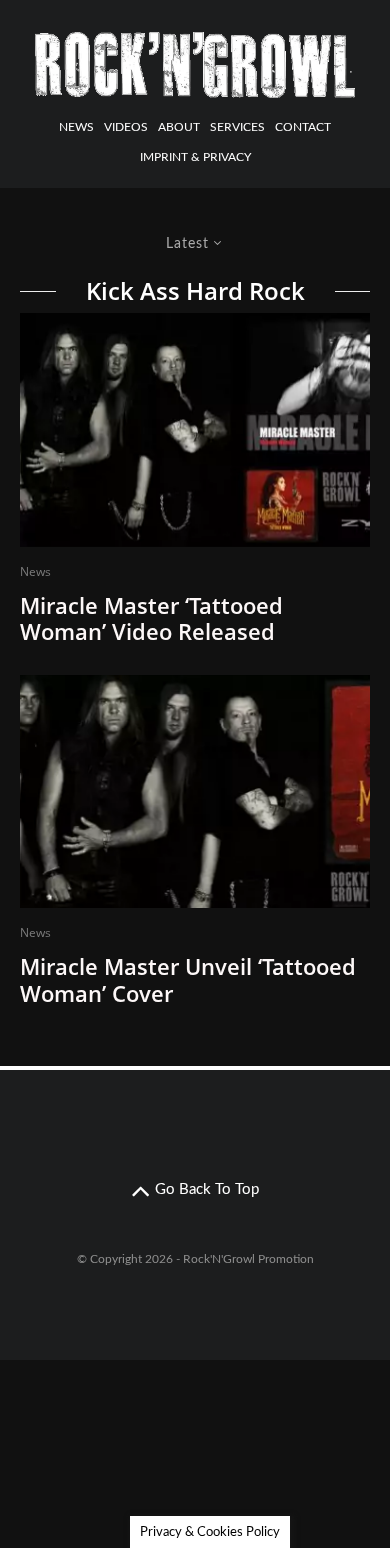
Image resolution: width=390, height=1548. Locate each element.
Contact (303, 127)
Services (237, 127)
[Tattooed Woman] (195, 792)
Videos (126, 127)
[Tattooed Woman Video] (195, 430)
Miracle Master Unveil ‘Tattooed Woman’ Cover (188, 979)
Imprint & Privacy (195, 157)
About (179, 127)
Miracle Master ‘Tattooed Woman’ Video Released (151, 618)
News (76, 127)
